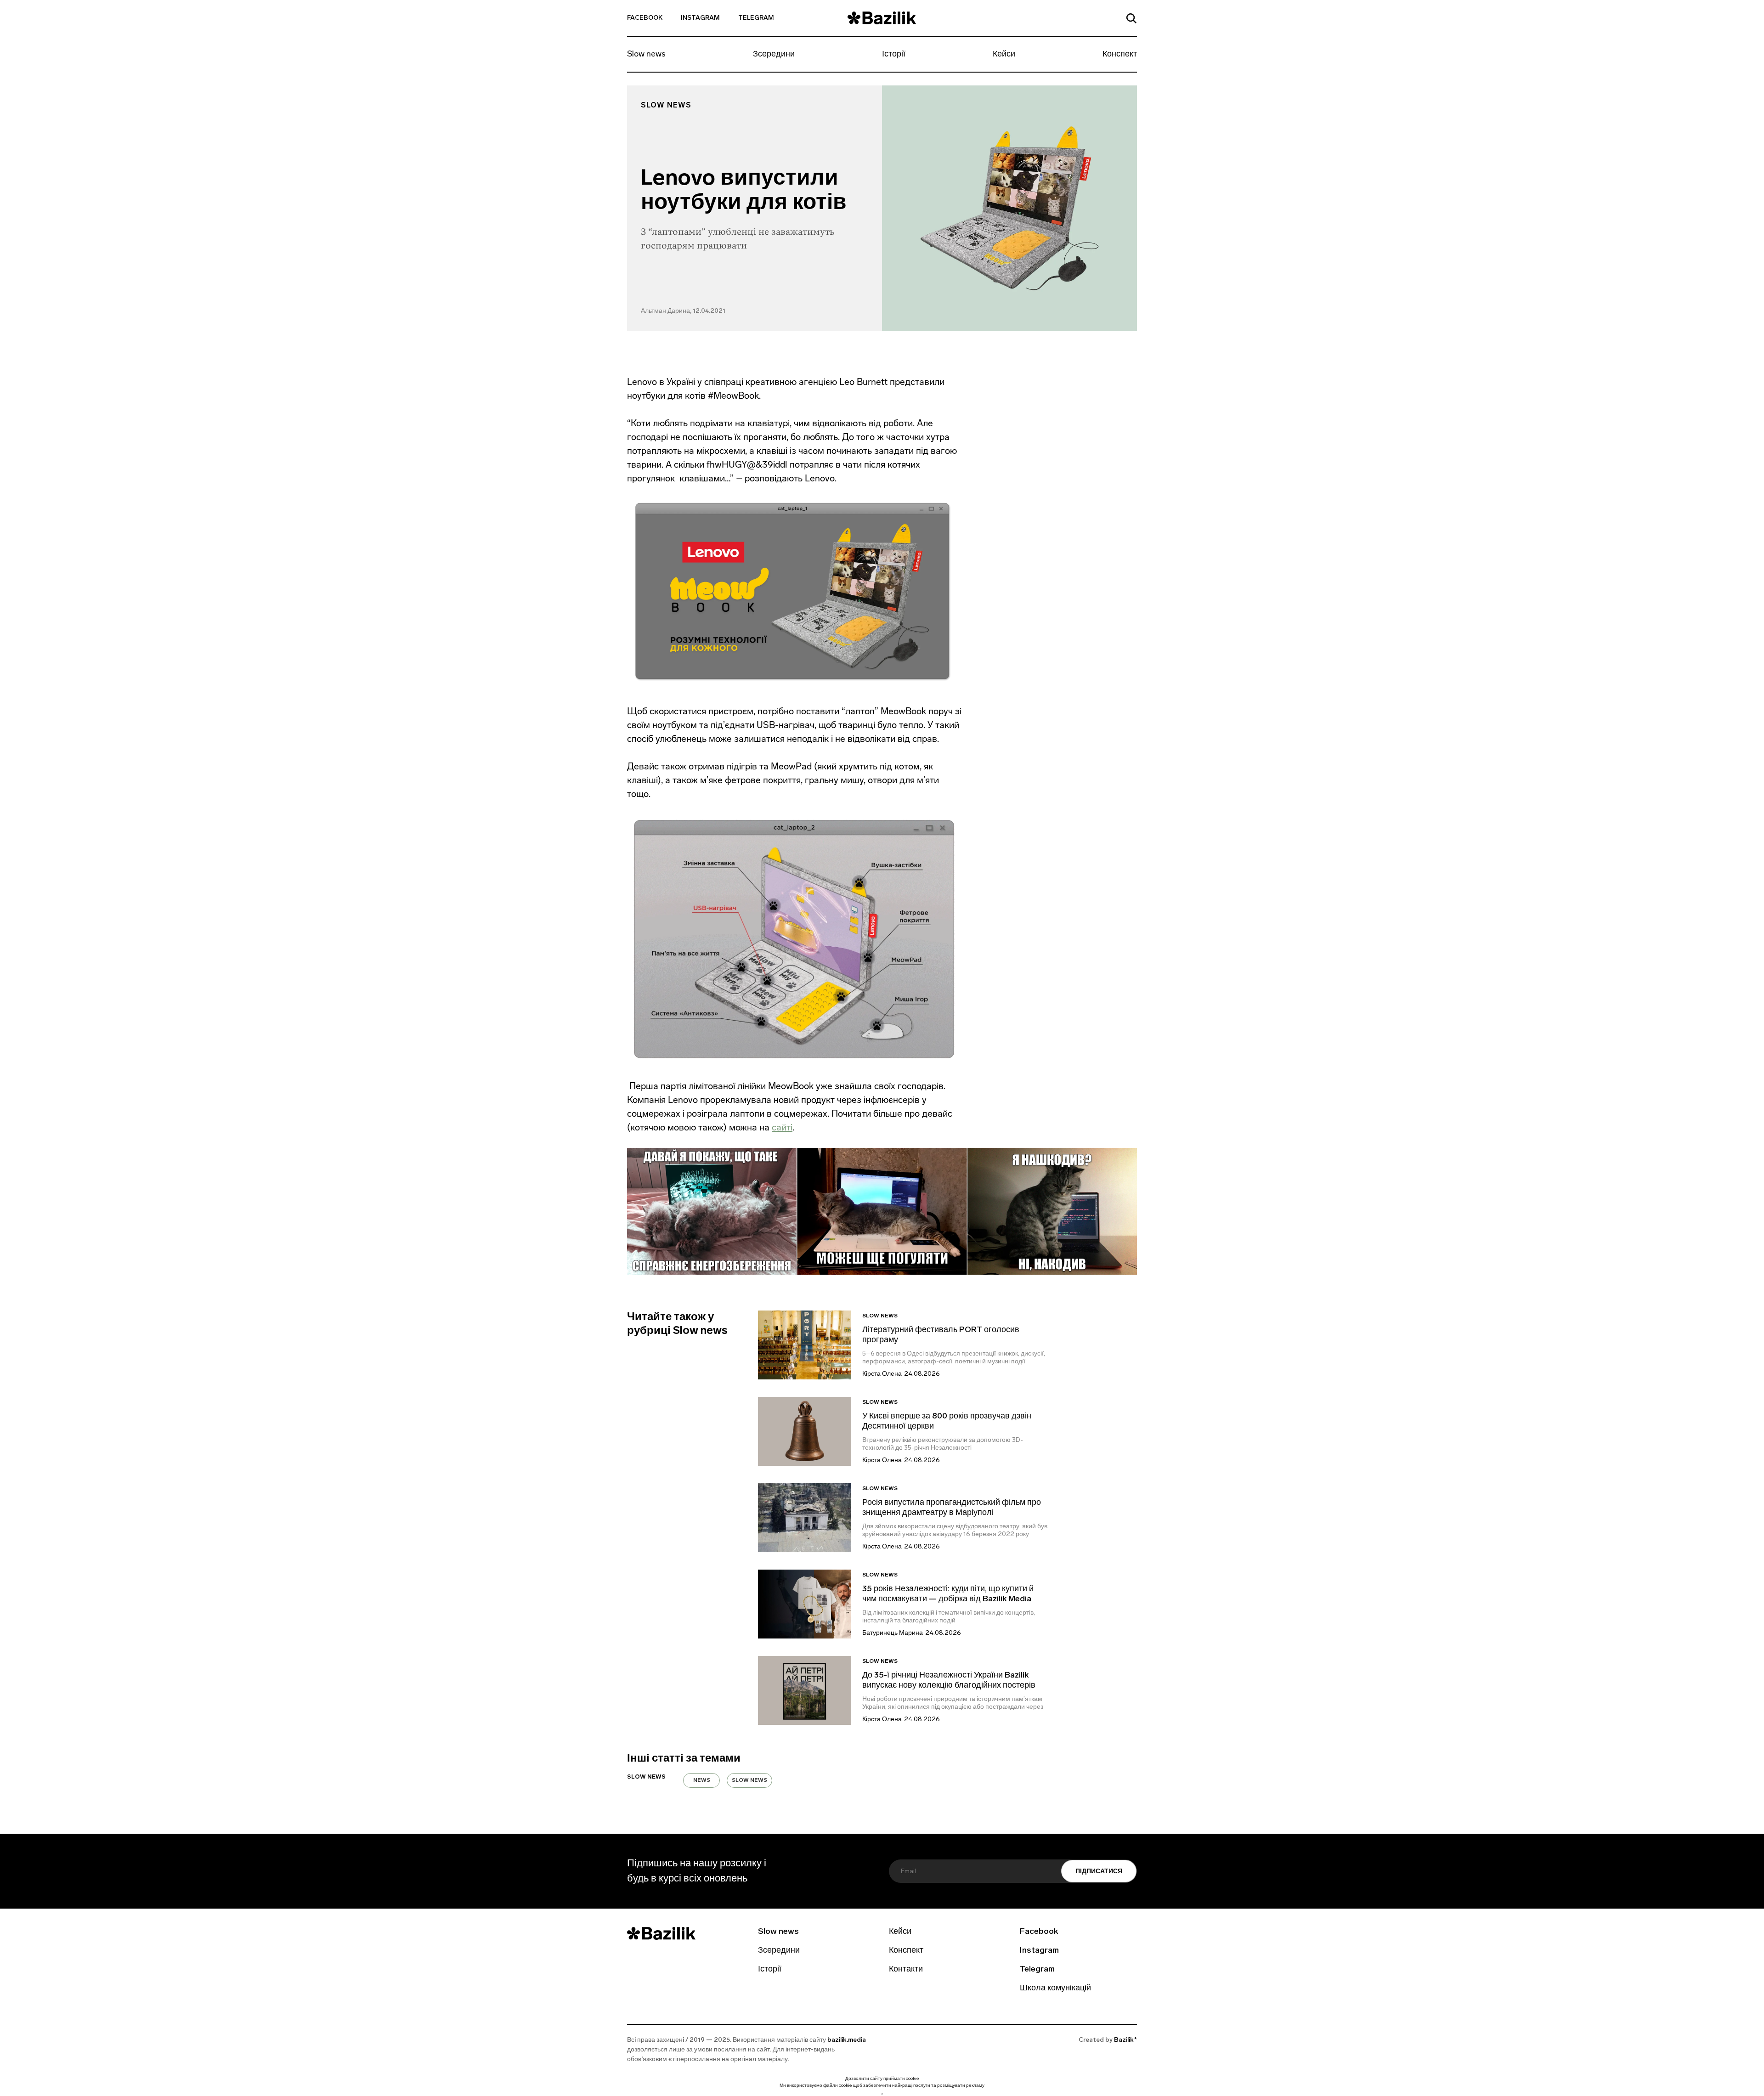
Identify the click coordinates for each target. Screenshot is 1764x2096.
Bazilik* (1125, 2040)
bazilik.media (847, 2040)
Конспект (1120, 55)
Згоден (882, 2094)
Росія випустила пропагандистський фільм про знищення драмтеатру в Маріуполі (952, 1508)
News (702, 1780)
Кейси (1004, 55)
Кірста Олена (882, 1374)
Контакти (906, 1970)
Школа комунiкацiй (1055, 1989)
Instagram (700, 18)
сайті (782, 1127)
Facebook (645, 18)
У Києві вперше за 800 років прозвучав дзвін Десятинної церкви (947, 1422)
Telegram (756, 18)
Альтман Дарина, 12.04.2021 (683, 311)
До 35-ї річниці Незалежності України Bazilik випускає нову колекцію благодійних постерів (949, 1681)
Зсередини (774, 55)
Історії (894, 55)
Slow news (646, 55)
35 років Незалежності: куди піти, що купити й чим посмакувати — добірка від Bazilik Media (948, 1594)
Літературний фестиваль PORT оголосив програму (941, 1335)
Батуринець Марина (893, 1633)
